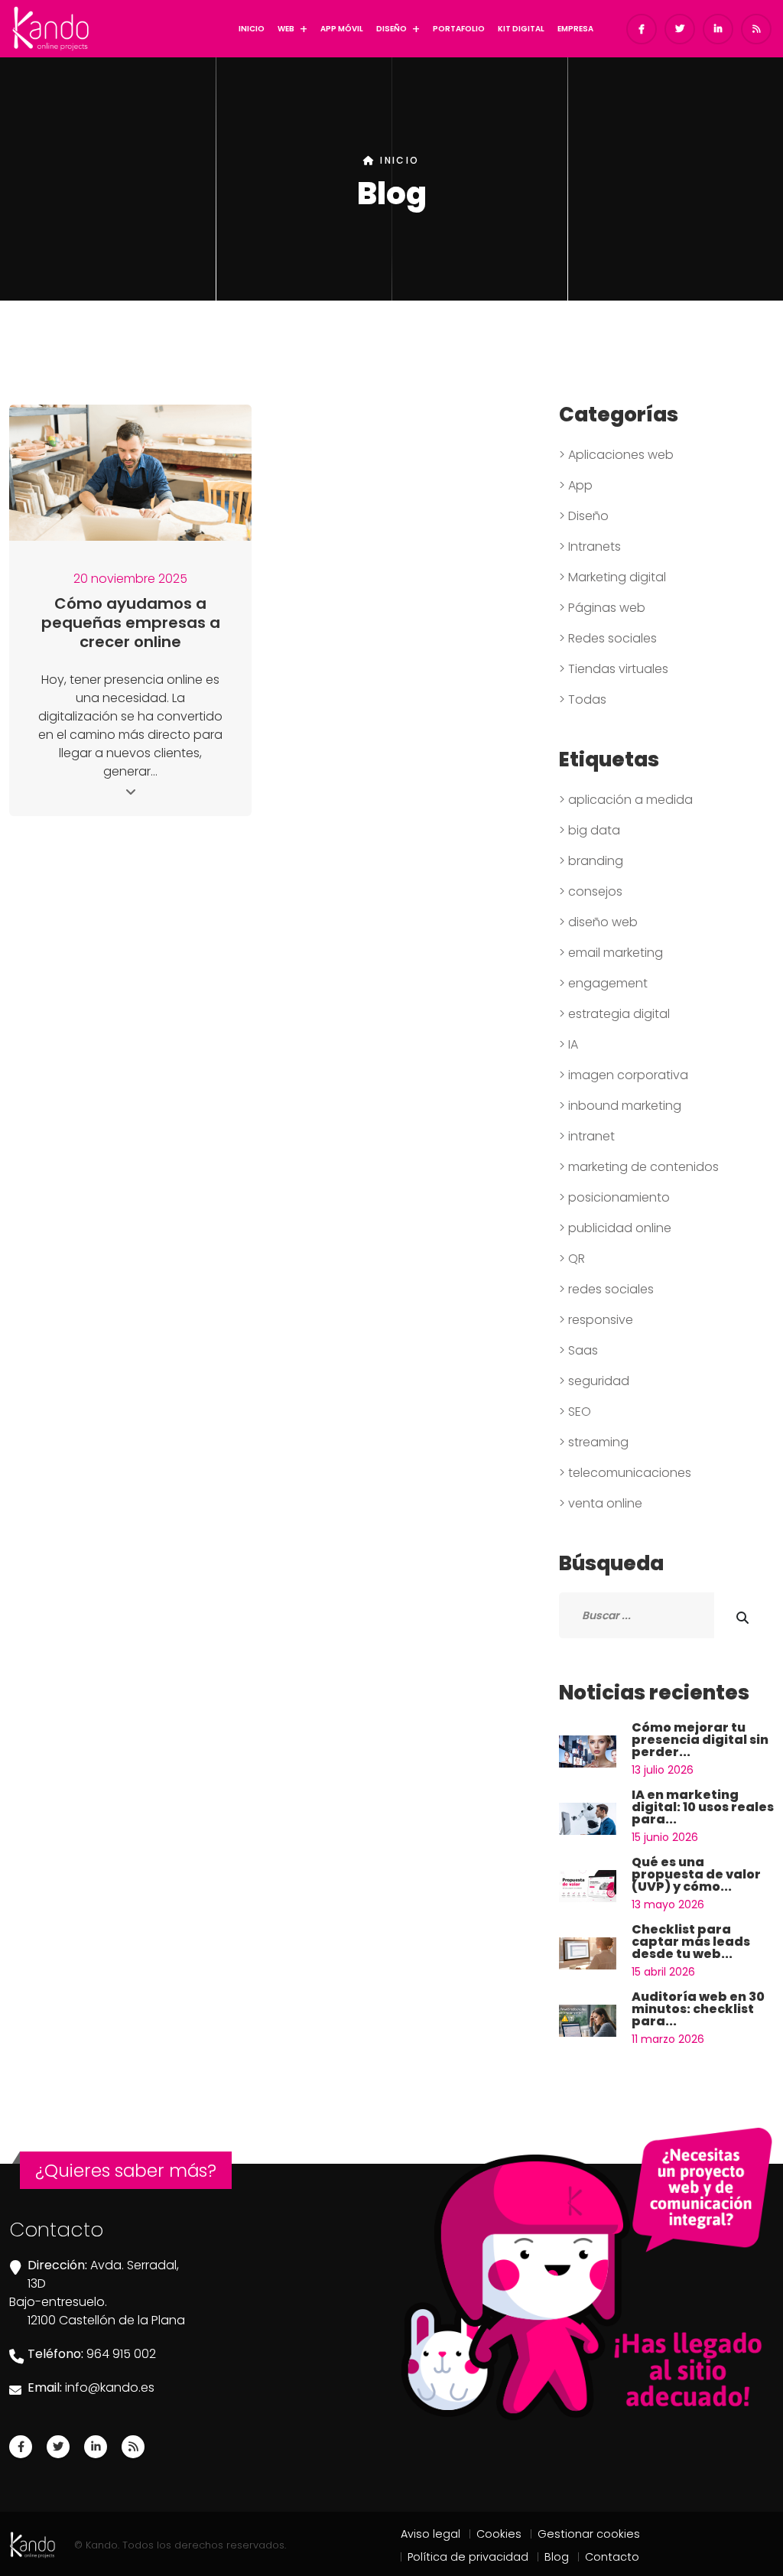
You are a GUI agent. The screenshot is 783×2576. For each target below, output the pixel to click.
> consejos (591, 891)
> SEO (575, 1412)
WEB (286, 29)
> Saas (578, 1350)
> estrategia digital (614, 1014)
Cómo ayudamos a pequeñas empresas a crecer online (131, 623)
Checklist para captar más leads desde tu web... (691, 1942)
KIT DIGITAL (521, 29)
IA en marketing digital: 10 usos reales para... (703, 1807)
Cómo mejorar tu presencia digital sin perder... (700, 1740)
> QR (572, 1259)
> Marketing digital (612, 577)
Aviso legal (430, 2534)
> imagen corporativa (624, 1075)
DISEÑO (391, 29)
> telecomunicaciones (625, 1473)
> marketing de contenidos (639, 1167)
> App (576, 485)
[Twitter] (58, 2447)
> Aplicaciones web (616, 455)
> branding (591, 861)
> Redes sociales (608, 638)
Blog (557, 2557)
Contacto (612, 2557)
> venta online (601, 1503)
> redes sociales (606, 1289)
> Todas (583, 699)
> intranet (587, 1136)
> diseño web (598, 922)
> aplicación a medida (626, 800)
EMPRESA (575, 29)
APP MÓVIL (342, 29)
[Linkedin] (96, 2447)
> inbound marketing (620, 1106)
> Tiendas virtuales (614, 669)
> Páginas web (602, 608)
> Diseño (584, 516)
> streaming (594, 1442)
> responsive (596, 1320)
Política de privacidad (468, 2557)
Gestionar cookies (589, 2534)
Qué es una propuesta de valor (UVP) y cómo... (696, 1874)
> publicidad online (615, 1228)
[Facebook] (21, 2447)
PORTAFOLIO (459, 29)
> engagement (603, 983)
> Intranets (590, 546)
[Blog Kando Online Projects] (133, 2447)
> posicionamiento (614, 1197)
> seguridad (594, 1381)
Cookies (499, 2534)
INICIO (252, 29)
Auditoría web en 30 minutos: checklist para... (698, 2009)
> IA (569, 1044)
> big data (590, 830)
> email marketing (611, 953)
